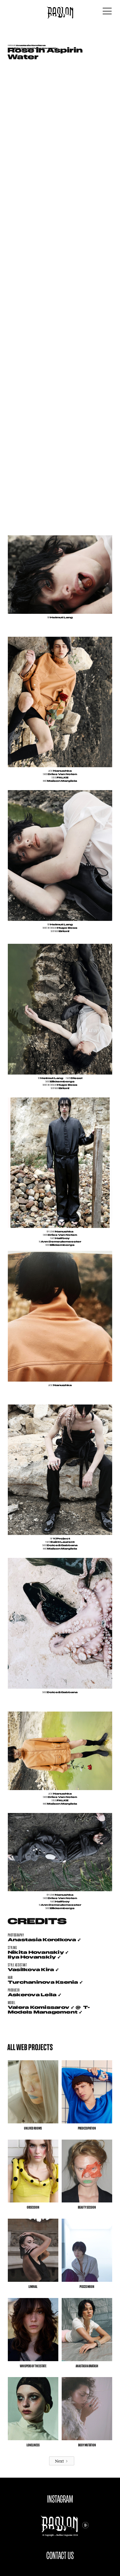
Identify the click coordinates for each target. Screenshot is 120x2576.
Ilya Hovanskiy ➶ (34, 1957)
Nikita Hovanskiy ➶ (38, 1952)
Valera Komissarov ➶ (41, 2007)
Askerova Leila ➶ (35, 1995)
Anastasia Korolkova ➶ (44, 1940)
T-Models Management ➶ (49, 2010)
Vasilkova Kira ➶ (33, 1970)
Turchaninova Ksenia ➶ (45, 1982)
